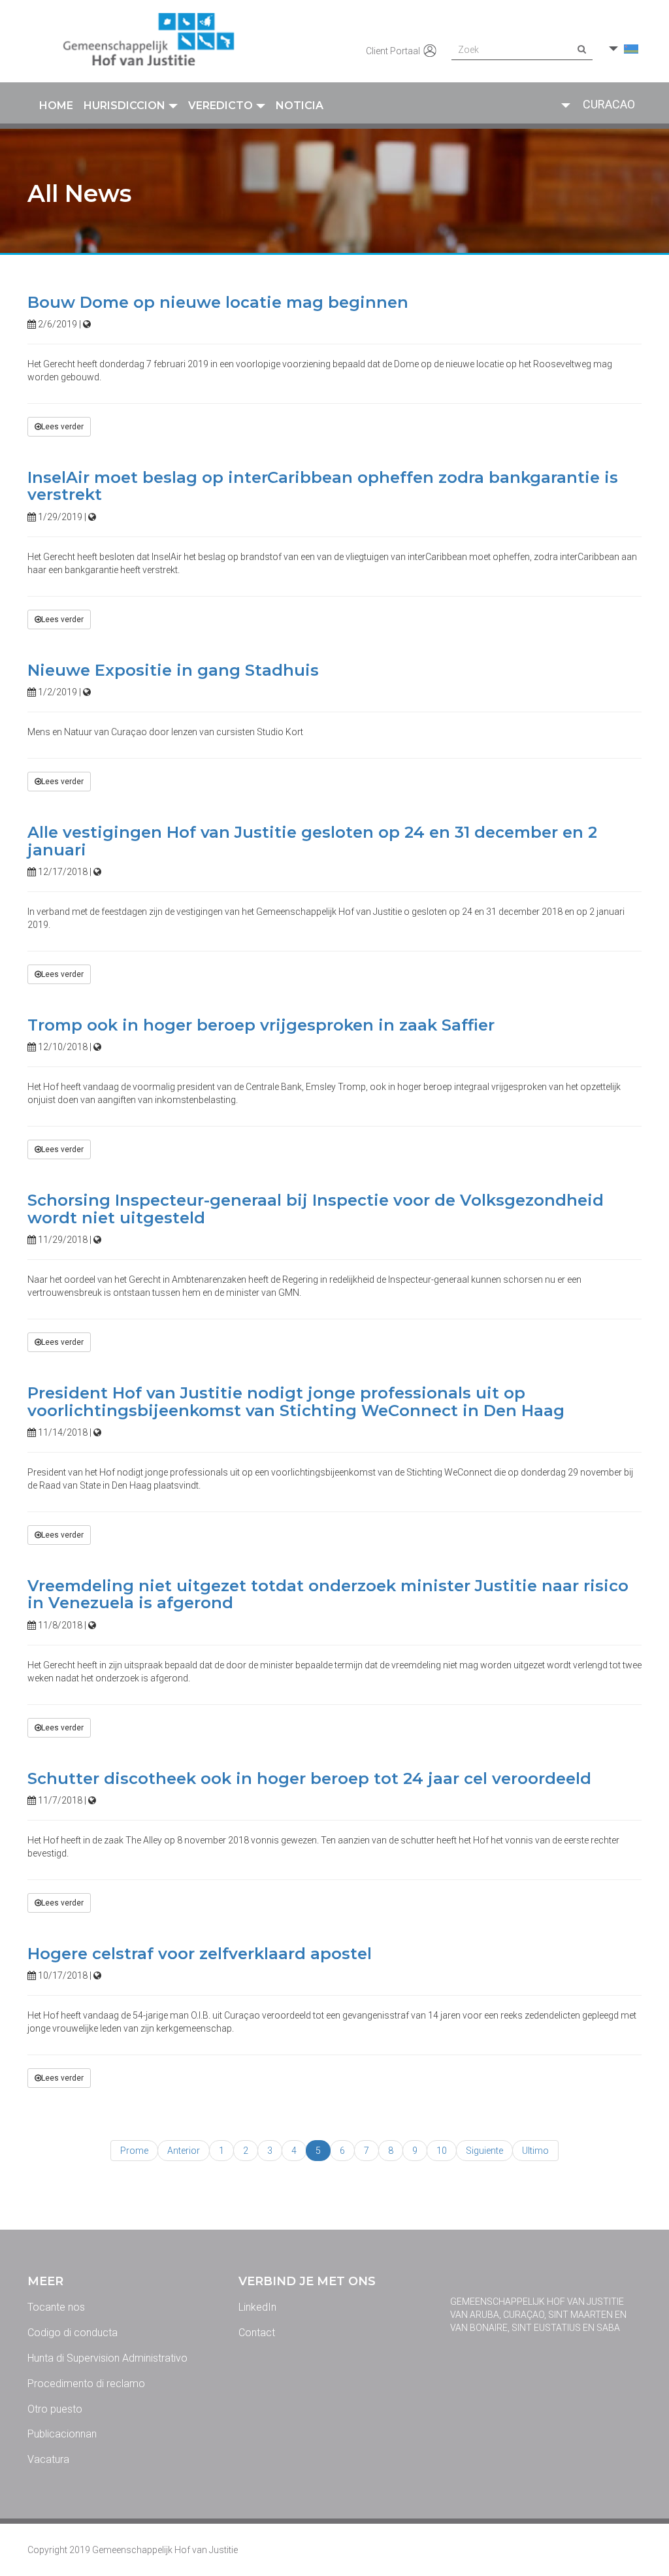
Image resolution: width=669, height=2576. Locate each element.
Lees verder (62, 427)
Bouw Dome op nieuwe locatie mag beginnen (218, 302)
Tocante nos (56, 2307)
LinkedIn (257, 2307)
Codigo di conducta (73, 2333)
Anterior (184, 2151)
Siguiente (484, 2151)
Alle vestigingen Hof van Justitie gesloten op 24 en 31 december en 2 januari (312, 841)
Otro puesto (55, 2409)
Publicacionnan (62, 2434)
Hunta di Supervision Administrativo (107, 2358)
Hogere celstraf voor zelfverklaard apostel (200, 1954)
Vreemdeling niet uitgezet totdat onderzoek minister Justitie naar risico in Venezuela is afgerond (328, 1594)
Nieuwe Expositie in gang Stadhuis (173, 670)
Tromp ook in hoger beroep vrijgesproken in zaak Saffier (261, 1025)
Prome (134, 2151)
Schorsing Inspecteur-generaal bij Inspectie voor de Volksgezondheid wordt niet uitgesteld (316, 1209)
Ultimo (535, 2151)
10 (442, 2151)
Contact (257, 2333)
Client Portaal (394, 51)
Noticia (300, 106)
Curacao (609, 104)
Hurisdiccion (124, 106)
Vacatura (48, 2459)
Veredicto (220, 106)
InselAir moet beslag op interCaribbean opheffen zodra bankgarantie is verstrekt (323, 486)
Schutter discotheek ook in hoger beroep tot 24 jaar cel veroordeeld (309, 1778)
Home (56, 106)
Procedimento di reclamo (86, 2384)
